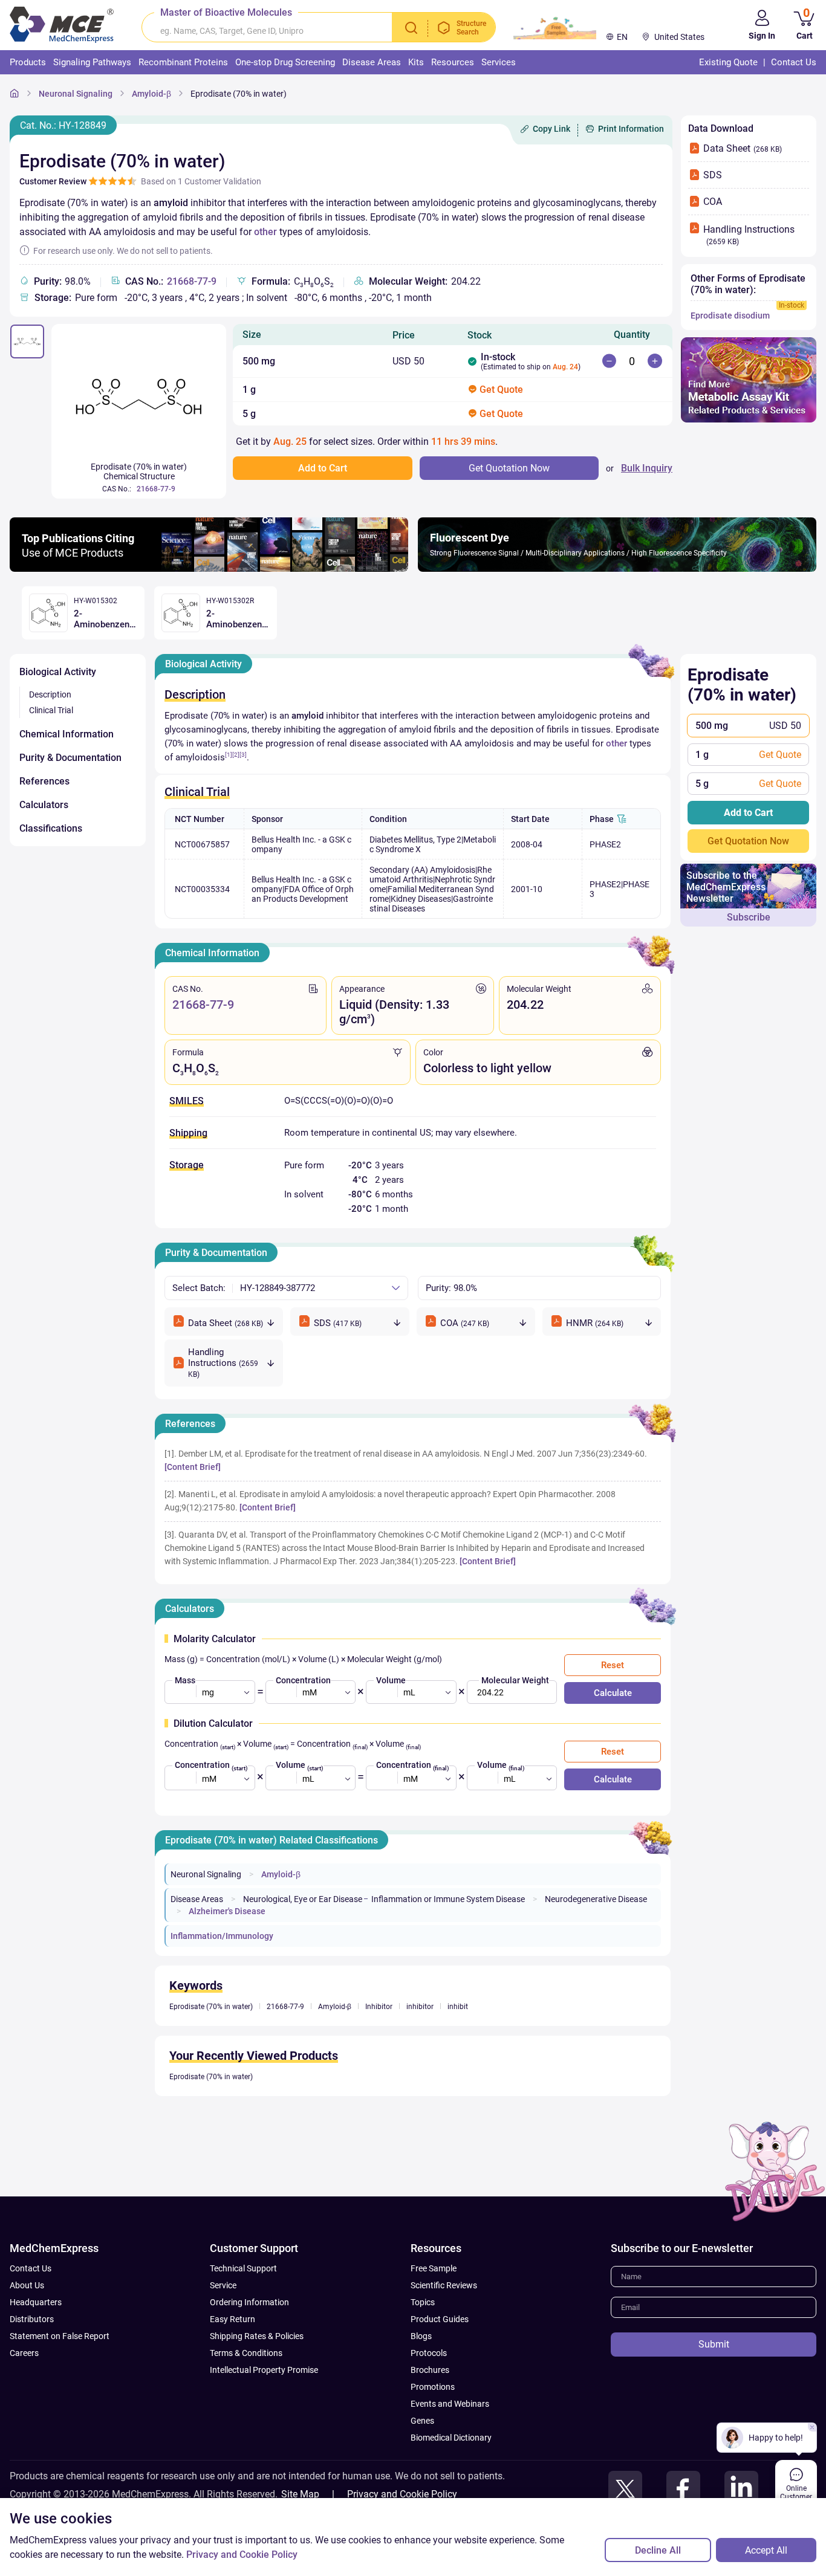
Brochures (430, 2370)
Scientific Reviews (444, 2285)
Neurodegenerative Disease (596, 1899)
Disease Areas (197, 1899)
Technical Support (243, 2268)
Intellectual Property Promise (264, 2370)
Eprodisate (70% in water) (239, 94)
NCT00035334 (202, 889)
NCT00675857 (202, 844)
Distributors (32, 2319)
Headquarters (36, 2302)
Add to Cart (748, 813)
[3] (243, 755)
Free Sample (434, 2268)
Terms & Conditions (246, 2353)
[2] (236, 755)
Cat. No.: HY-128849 (63, 125)
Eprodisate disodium (730, 316)
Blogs (421, 2336)
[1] (229, 755)
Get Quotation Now (748, 841)
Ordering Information (249, 2302)
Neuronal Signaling (76, 94)
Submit (714, 2344)
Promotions (433, 2387)
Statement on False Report (60, 2336)
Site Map (300, 2494)
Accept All (766, 2550)
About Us (27, 2285)
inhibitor (420, 2007)
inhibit (458, 2007)
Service (223, 2285)
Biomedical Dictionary (451, 2438)
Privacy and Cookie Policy (402, 2494)
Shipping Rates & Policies (257, 2336)
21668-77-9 (192, 281)
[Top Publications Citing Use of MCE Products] (209, 568)
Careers (24, 2353)
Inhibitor (379, 2007)
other (265, 232)
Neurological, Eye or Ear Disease (303, 1899)
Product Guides (440, 2319)
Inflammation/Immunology (222, 1936)
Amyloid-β (151, 94)
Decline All (658, 2550)
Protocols (429, 2353)
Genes (422, 2421)
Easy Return (233, 2319)
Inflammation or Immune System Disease (448, 1899)
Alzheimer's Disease (227, 1911)
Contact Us (31, 2268)
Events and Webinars (450, 2404)
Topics (423, 2302)
